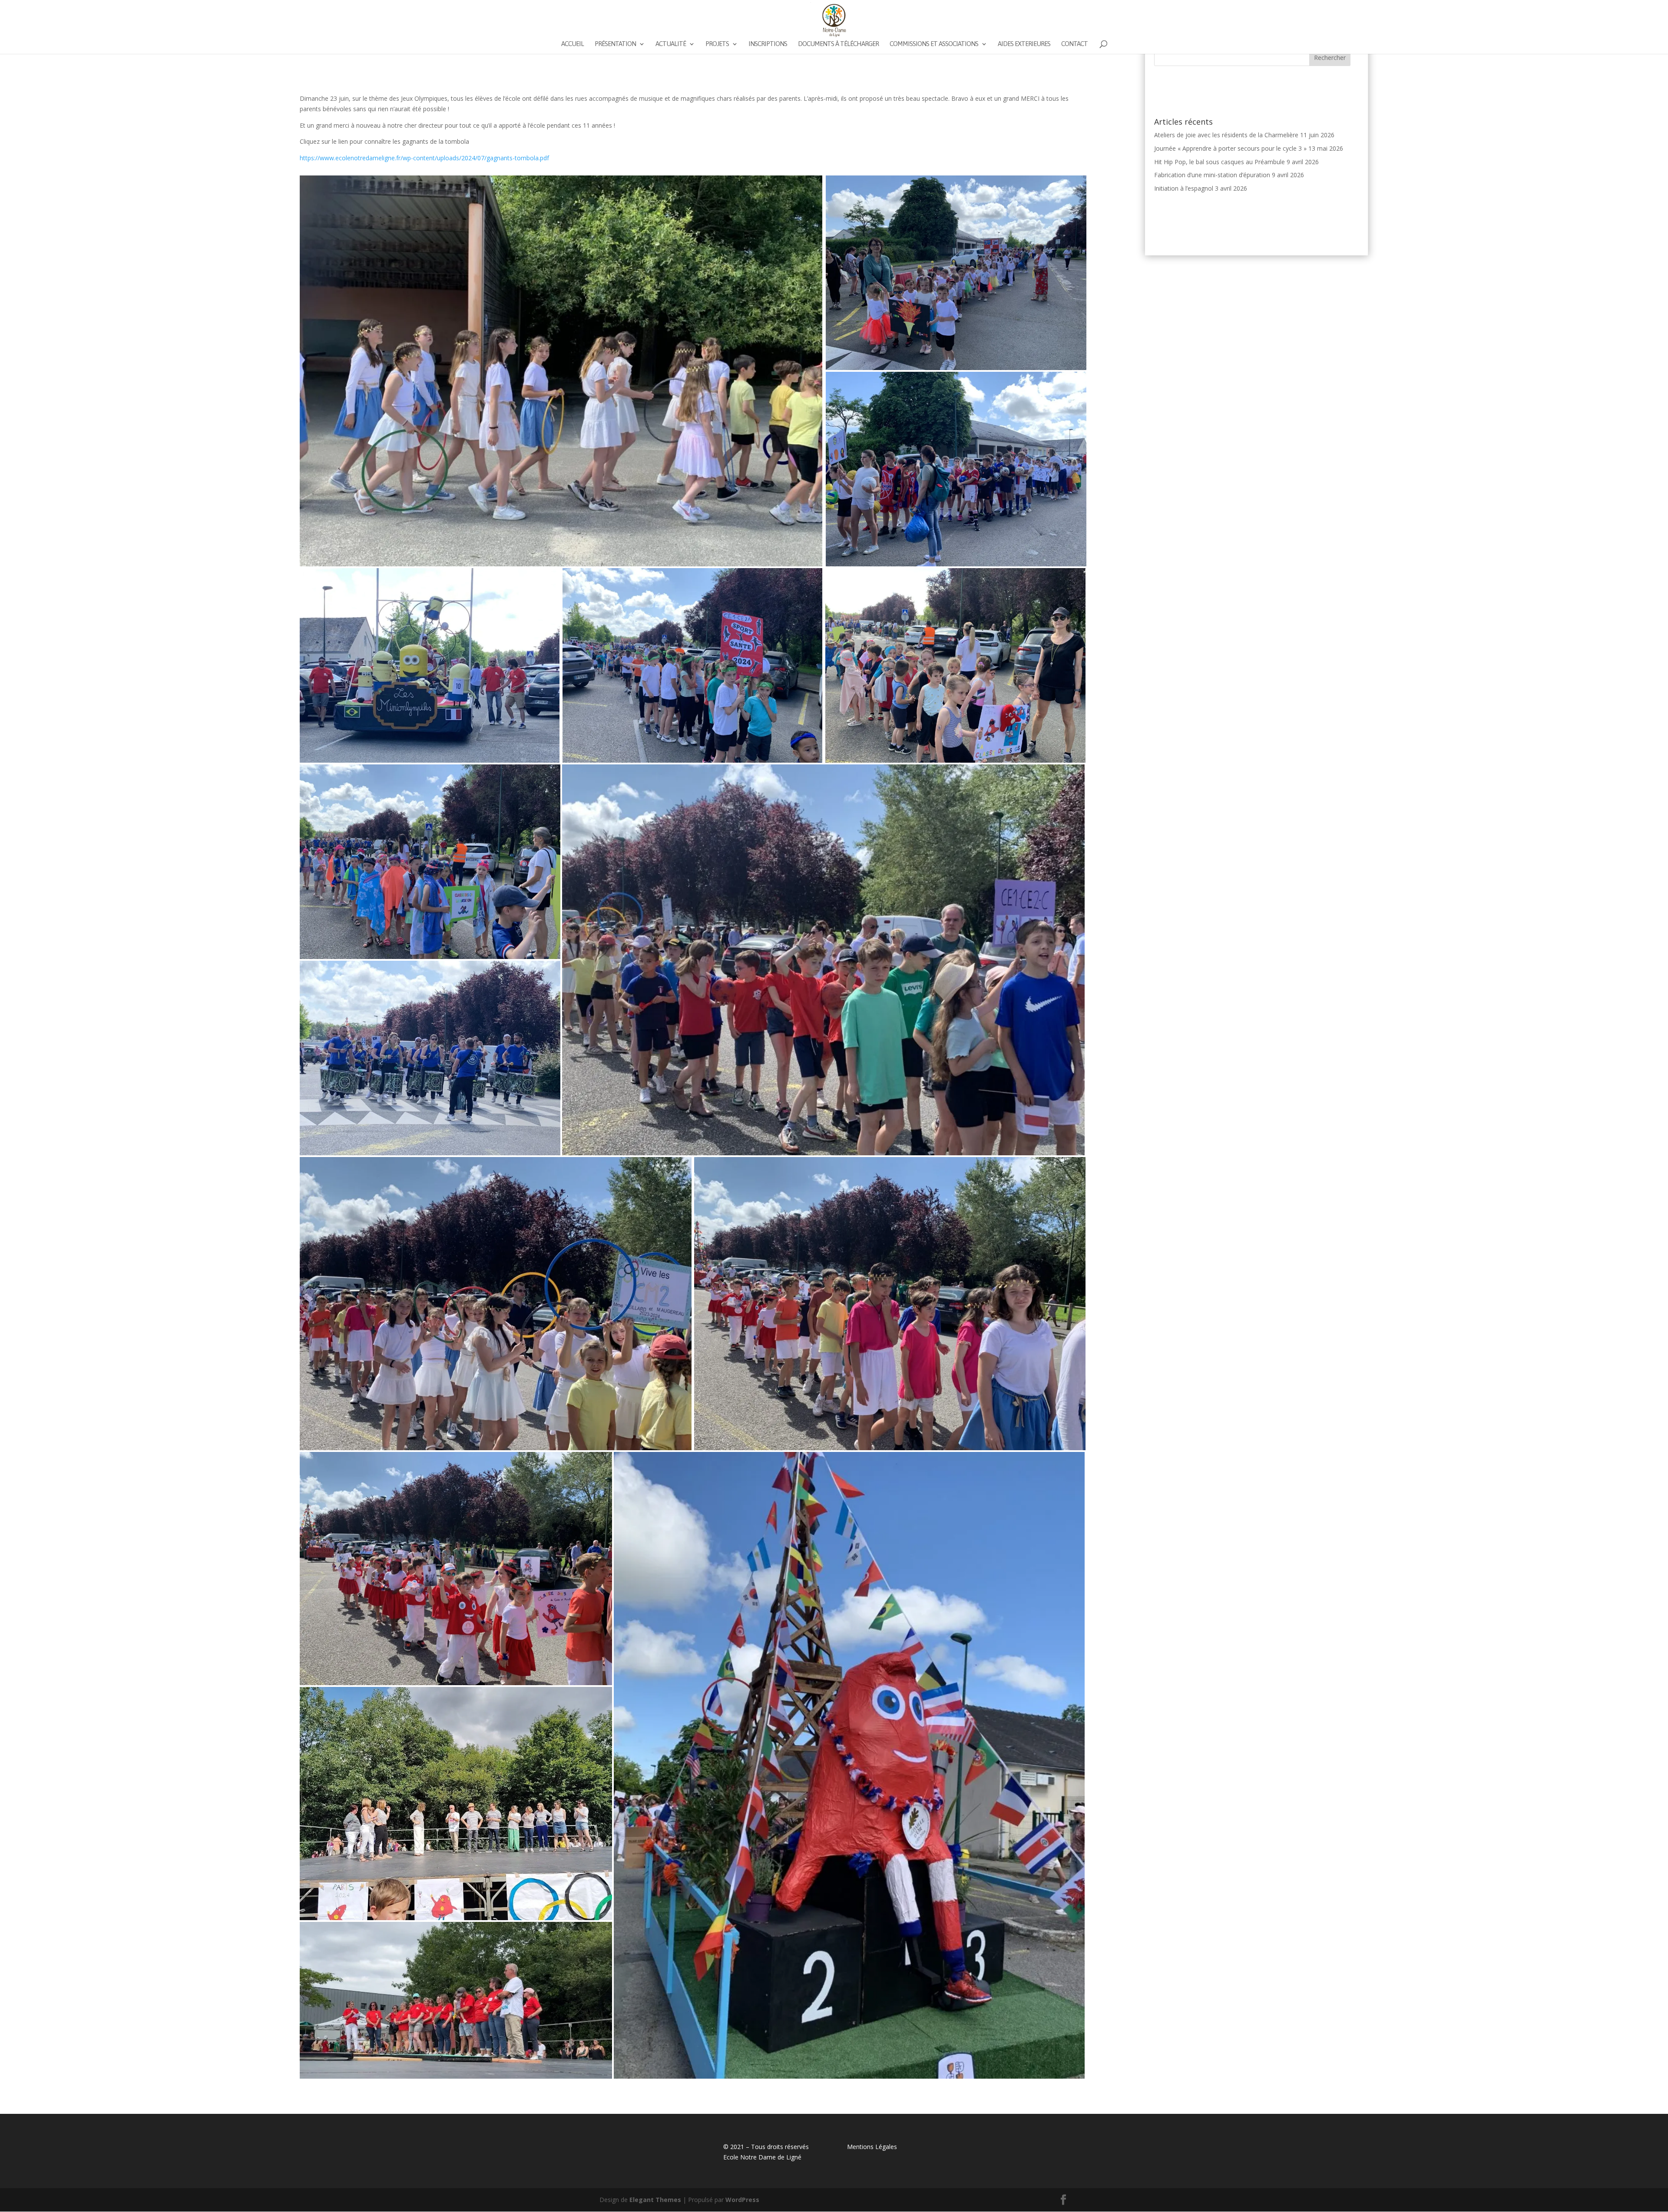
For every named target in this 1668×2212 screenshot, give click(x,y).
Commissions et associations (934, 44)
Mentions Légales (872, 2147)
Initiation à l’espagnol (1184, 188)
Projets (717, 44)
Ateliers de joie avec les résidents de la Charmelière (1226, 135)
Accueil (573, 44)
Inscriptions (768, 44)
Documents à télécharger (838, 44)
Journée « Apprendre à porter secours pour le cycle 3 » (1230, 148)
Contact (1074, 44)
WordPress (742, 2200)
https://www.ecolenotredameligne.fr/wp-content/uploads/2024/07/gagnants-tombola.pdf (424, 158)
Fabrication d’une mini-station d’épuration (1212, 175)
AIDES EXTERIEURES (1024, 44)
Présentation (615, 44)
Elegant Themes (655, 2200)
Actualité (671, 44)
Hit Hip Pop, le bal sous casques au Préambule (1220, 162)
